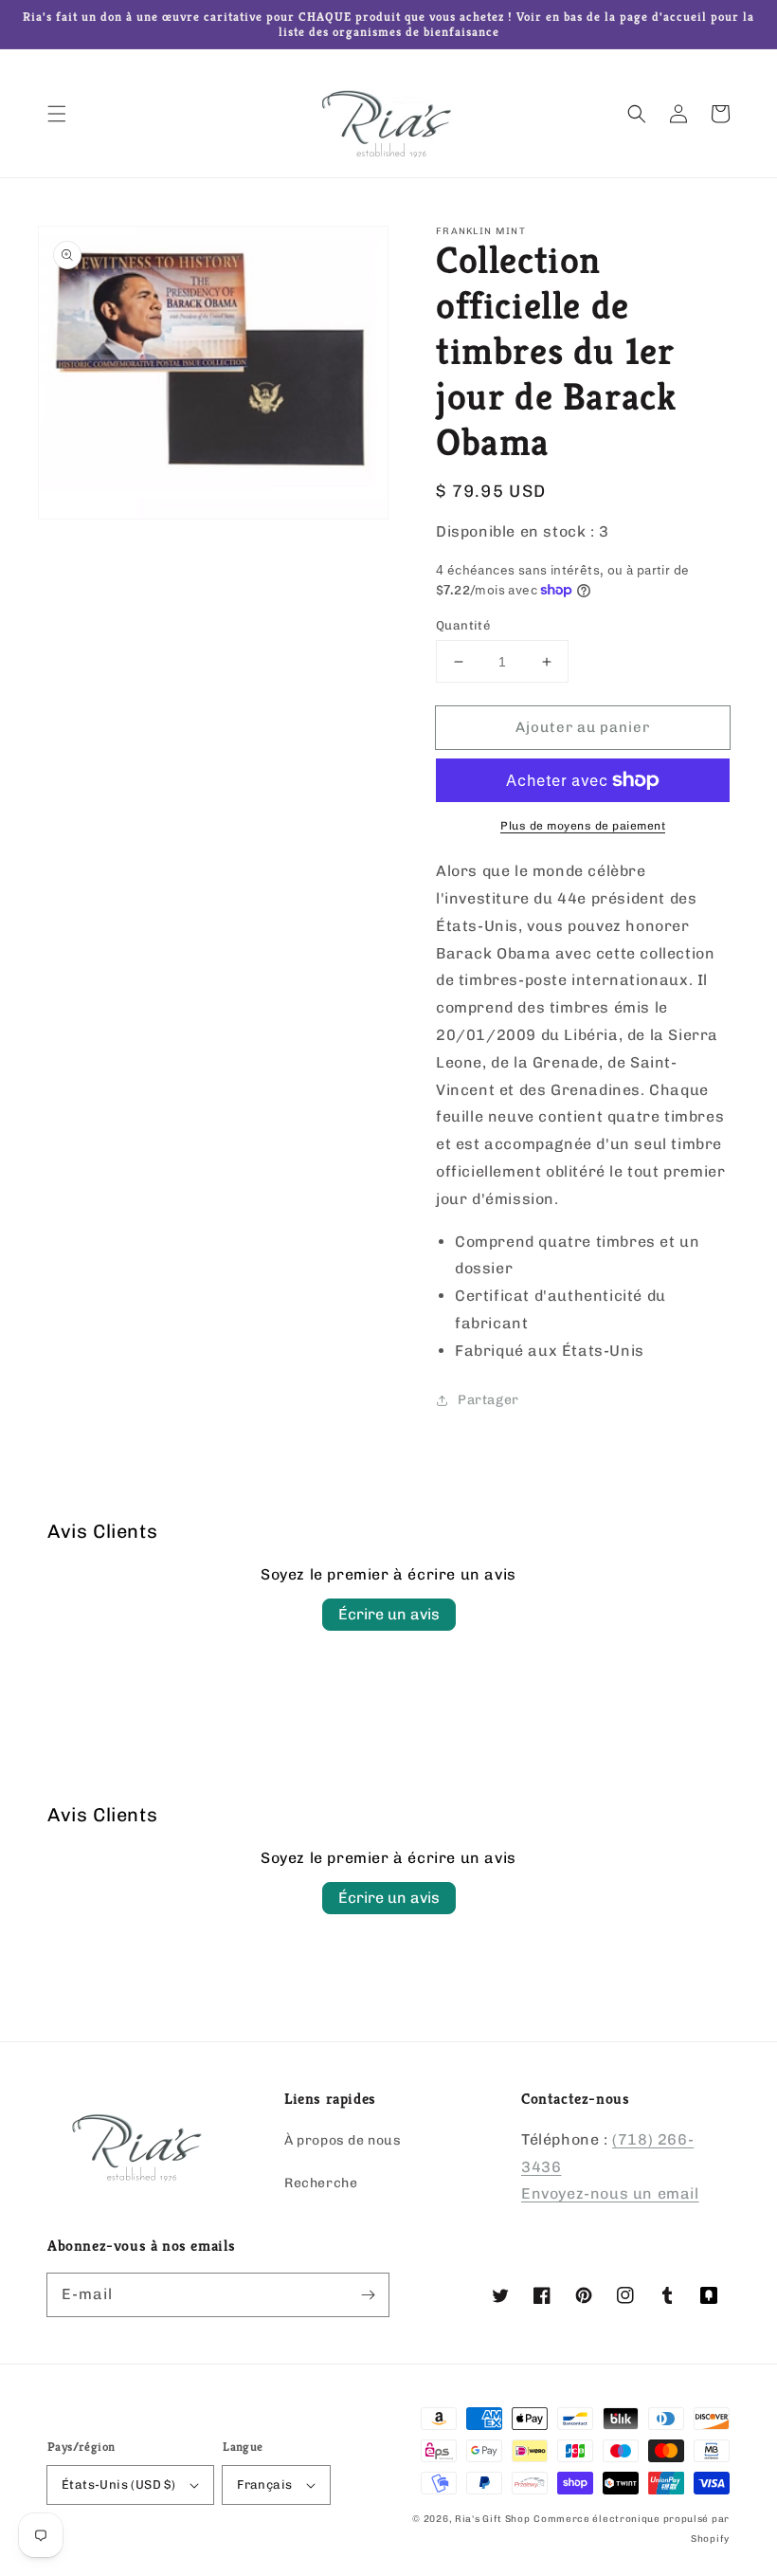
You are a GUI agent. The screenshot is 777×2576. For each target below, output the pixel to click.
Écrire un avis (389, 1614)
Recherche (321, 2183)
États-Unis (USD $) (118, 2485)
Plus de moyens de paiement (583, 826)
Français (264, 2485)
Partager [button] (488, 1400)
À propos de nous (343, 2140)
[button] (57, 114)
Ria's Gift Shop (493, 2519)
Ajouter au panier (583, 727)
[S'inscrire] (368, 2294)
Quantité (463, 625)
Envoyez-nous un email (610, 2193)
